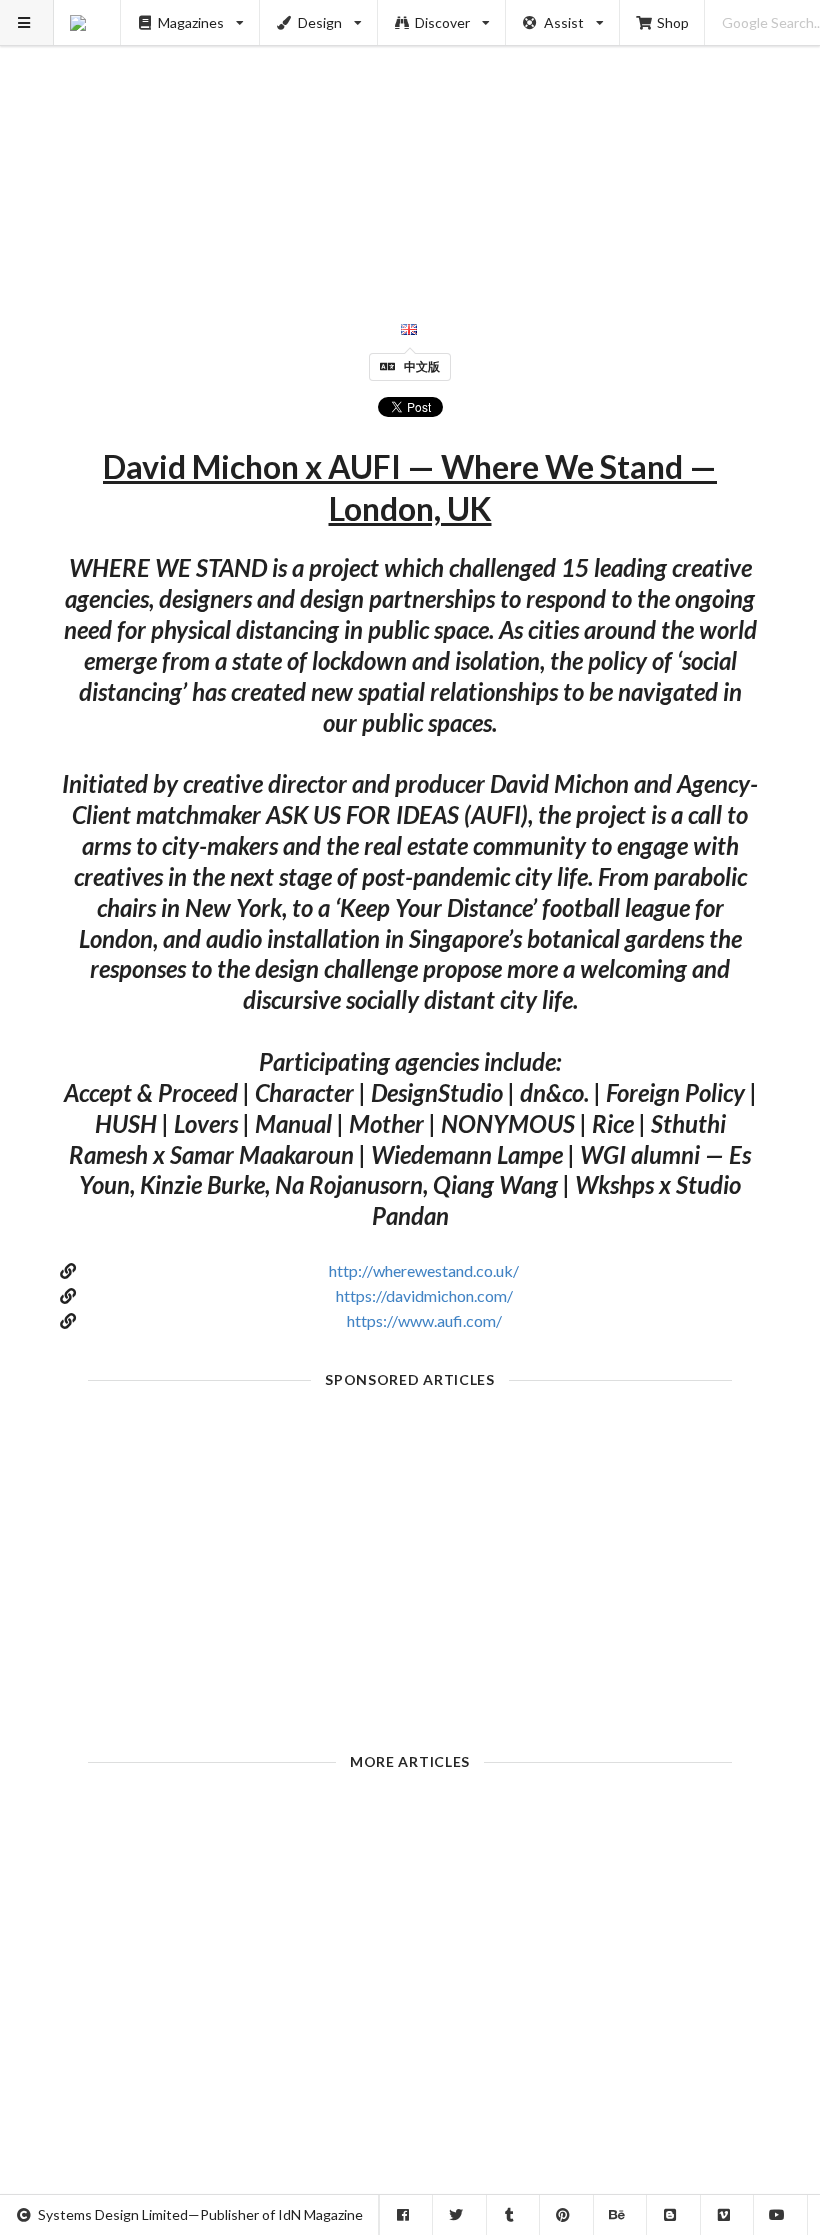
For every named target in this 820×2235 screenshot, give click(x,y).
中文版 (422, 366)
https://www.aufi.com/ (424, 1320)
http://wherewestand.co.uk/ (424, 1270)
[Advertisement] (410, 140)
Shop (673, 22)
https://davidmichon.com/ (424, 1295)
